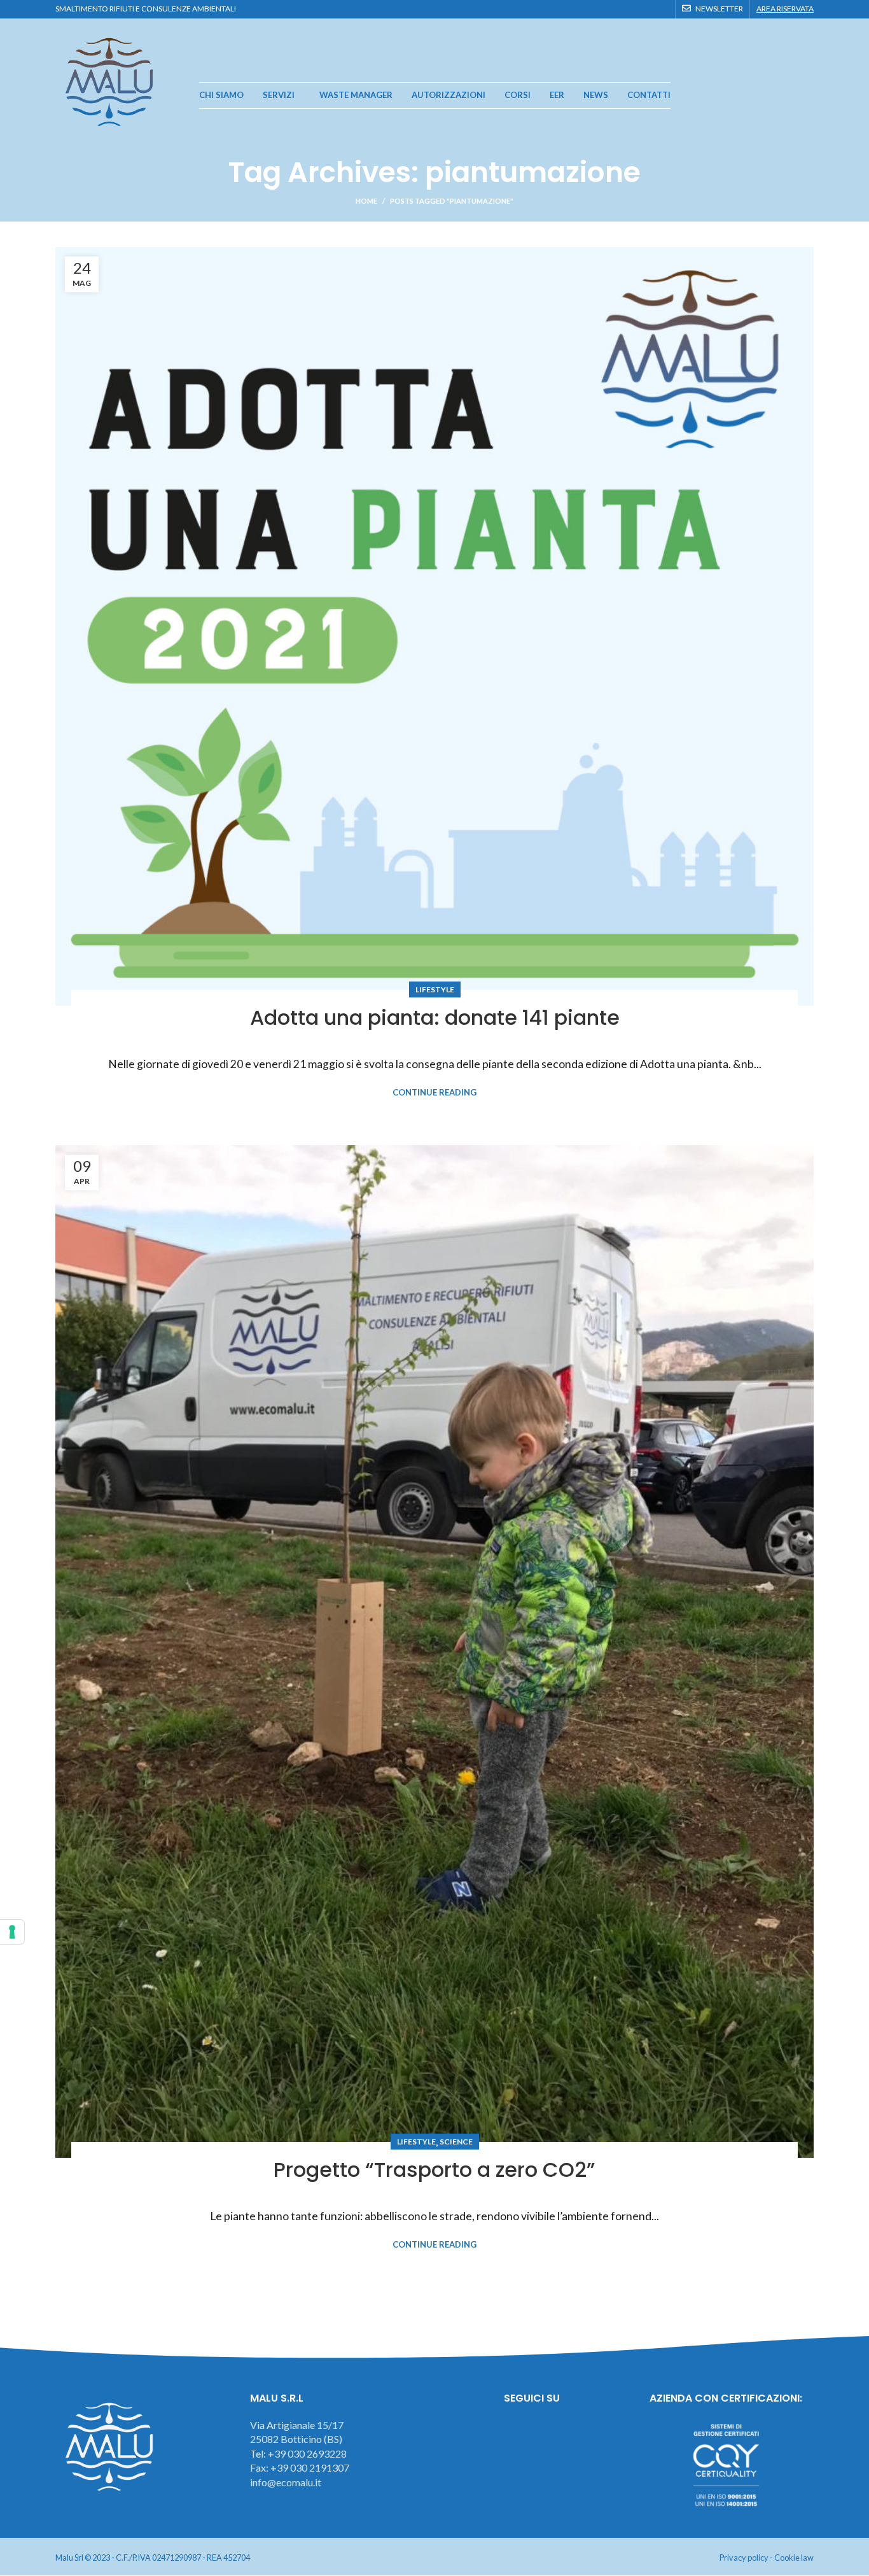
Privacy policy (744, 2558)
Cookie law (794, 2558)
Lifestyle (435, 989)
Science (456, 2142)
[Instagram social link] (632, 9)
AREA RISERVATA (785, 9)
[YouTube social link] (647, 9)
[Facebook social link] (617, 9)
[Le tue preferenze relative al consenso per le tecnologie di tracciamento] (12, 1932)
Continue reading (434, 1093)
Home (366, 201)
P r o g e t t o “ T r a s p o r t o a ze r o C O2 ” (434, 2170)
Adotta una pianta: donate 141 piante (435, 1017)
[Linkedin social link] (661, 9)
